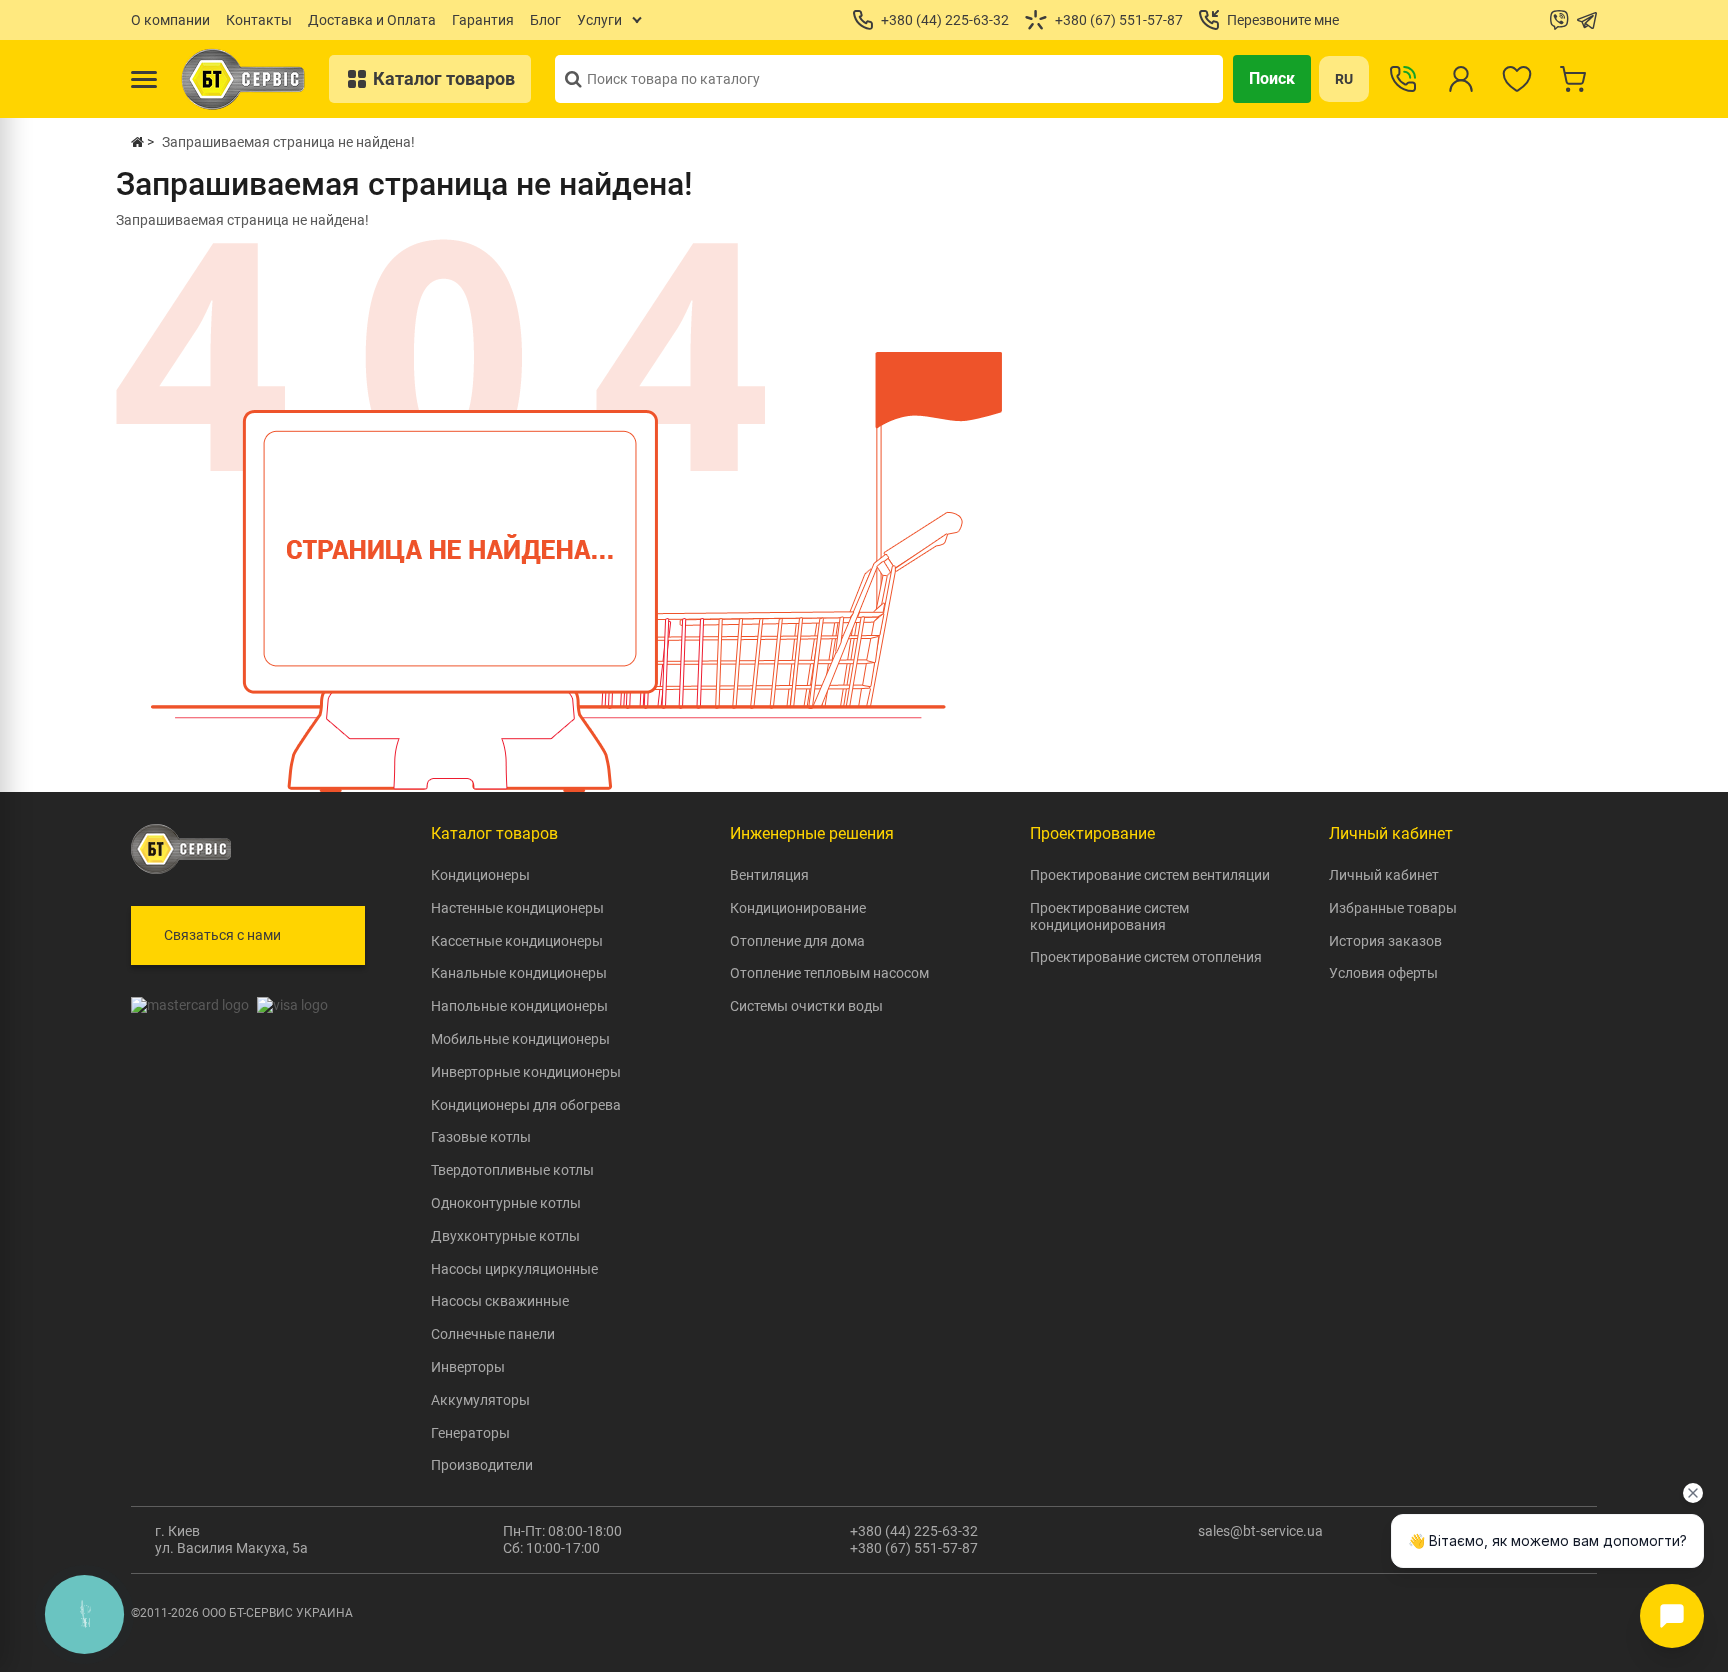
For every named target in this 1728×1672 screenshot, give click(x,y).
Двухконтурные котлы (505, 1236)
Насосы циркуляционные (514, 1269)
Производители (482, 1465)
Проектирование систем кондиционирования (1109, 916)
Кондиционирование (798, 908)
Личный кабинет (1384, 875)
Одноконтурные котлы (506, 1203)
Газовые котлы (481, 1137)
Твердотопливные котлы (512, 1170)
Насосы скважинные (500, 1301)
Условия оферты (1383, 973)
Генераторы (470, 1433)
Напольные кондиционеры (519, 1006)
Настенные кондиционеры (517, 908)
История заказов (1385, 941)
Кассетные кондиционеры (517, 941)
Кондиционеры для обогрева (526, 1105)
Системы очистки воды (806, 1006)
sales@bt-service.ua (1260, 1531)
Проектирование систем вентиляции (1150, 875)
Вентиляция (769, 875)
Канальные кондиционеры (519, 973)
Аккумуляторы (480, 1400)
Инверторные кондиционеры (526, 1072)
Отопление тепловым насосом (829, 973)
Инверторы (468, 1367)
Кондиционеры (480, 875)
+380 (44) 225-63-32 (914, 1531)
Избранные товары (1393, 908)
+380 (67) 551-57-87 (914, 1548)
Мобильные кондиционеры (520, 1039)
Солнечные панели (493, 1334)
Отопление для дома (797, 941)
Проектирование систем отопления (1146, 957)
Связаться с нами (222, 935)
